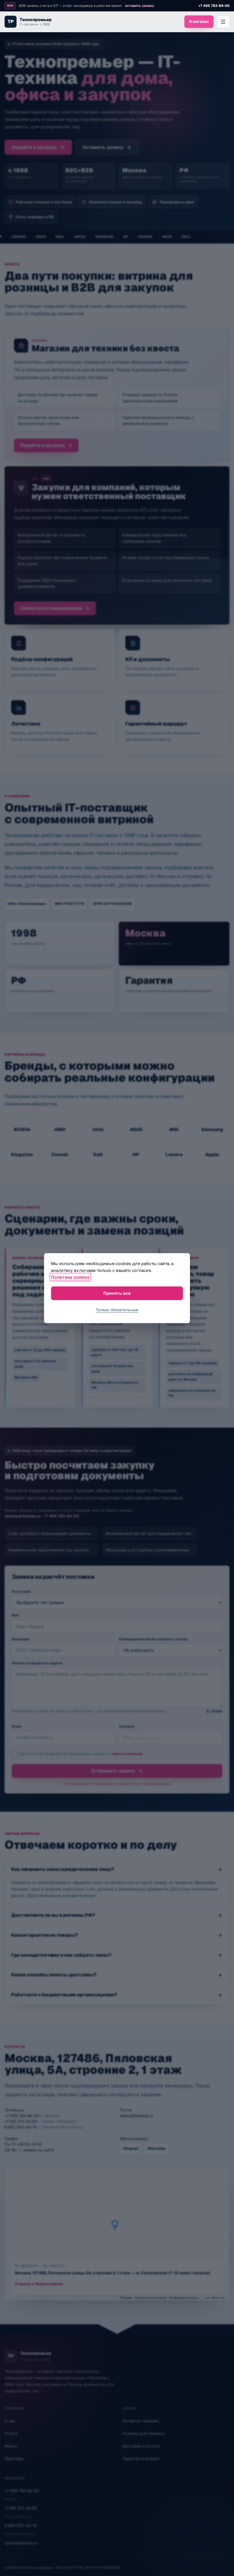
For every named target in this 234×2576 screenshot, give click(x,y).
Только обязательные (117, 1310)
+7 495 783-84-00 (214, 6)
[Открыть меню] (223, 22)
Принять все (117, 1293)
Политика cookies (70, 1277)
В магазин (199, 22)
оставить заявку (140, 6)
